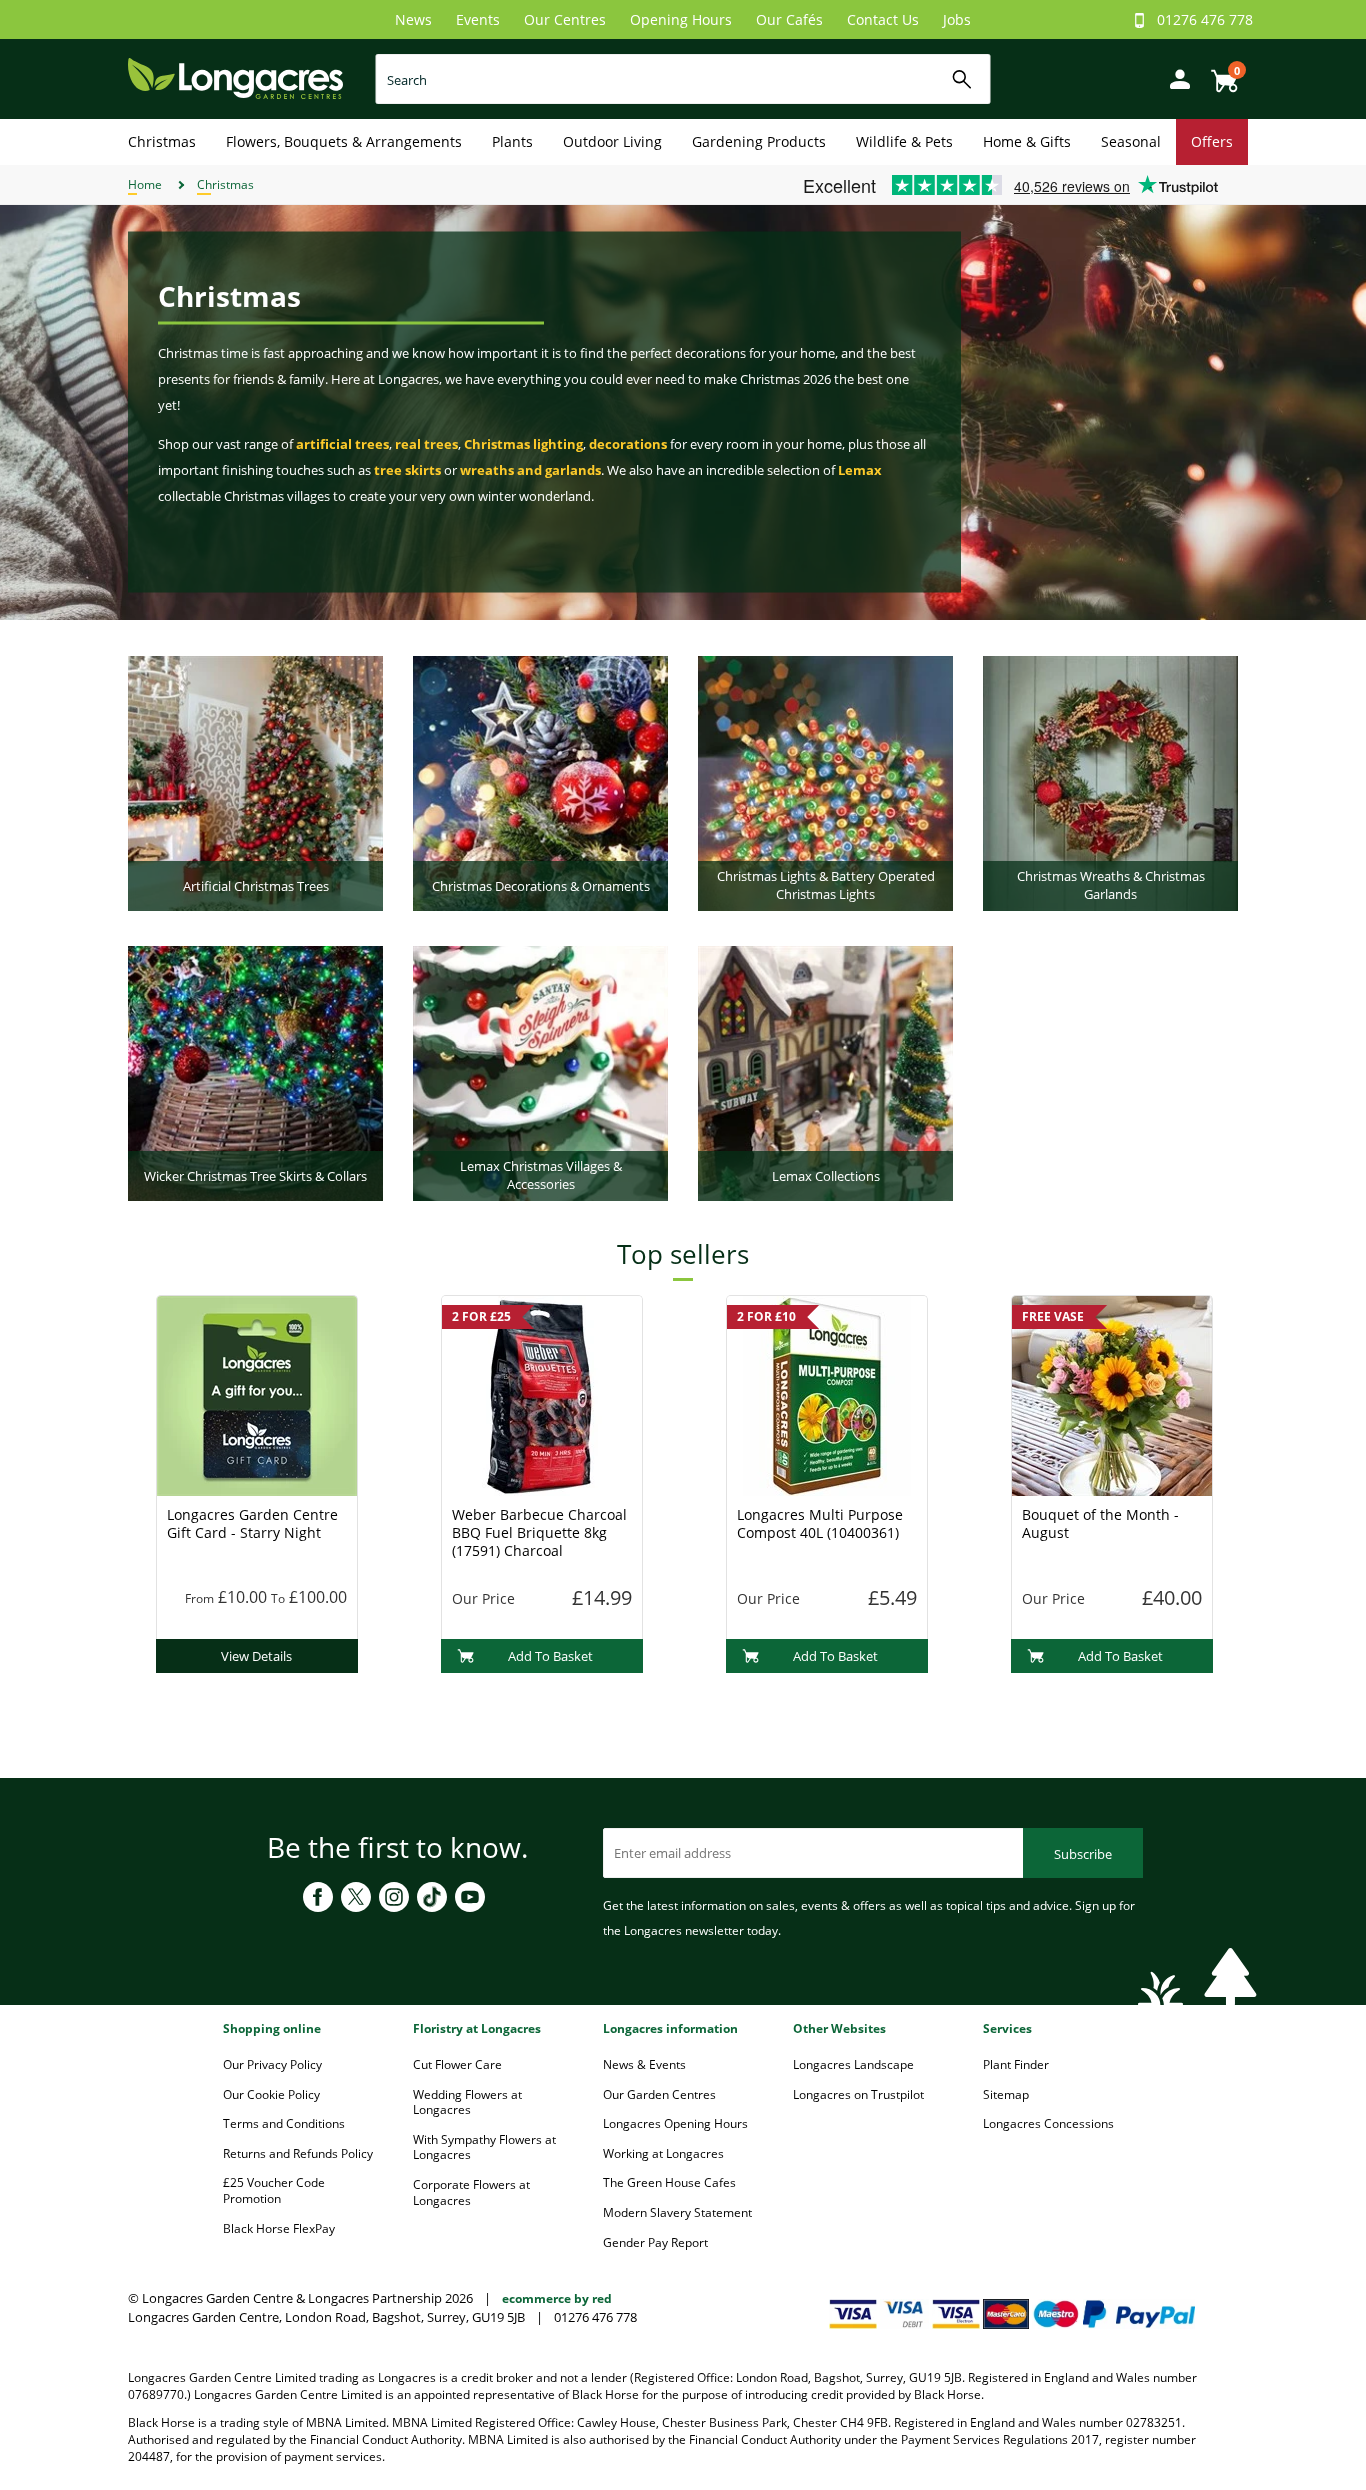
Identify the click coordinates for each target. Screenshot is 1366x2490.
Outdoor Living (612, 141)
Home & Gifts (1027, 141)
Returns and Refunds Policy (298, 2153)
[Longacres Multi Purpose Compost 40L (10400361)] (827, 1394)
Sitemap (1006, 2094)
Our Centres (565, 19)
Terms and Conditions (284, 2123)
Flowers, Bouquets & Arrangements (344, 141)
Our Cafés (789, 19)
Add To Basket (550, 1656)
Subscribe (1083, 1854)
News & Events (644, 2064)
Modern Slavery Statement (677, 2212)
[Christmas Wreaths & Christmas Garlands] (1110, 782)
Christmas (162, 141)
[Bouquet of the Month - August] (1112, 1394)
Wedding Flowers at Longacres (467, 2102)
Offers (1212, 141)
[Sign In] (1175, 77)
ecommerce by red (557, 2298)
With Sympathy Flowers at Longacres (484, 2147)
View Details (256, 1656)
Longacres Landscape (853, 2064)
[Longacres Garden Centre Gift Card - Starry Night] (257, 1394)
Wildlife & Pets (904, 141)
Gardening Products (759, 141)
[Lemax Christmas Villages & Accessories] (540, 1072)
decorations (628, 444)
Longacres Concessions (1048, 2123)
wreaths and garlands (530, 470)
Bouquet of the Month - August (1100, 1523)
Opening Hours (681, 19)
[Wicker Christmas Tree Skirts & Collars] (255, 1072)
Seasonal (1131, 141)
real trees (426, 444)
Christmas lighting (523, 444)
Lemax (860, 470)
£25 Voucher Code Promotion (274, 2190)
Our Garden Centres (659, 2094)
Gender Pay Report (655, 2242)
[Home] (235, 77)
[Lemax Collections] (825, 1072)
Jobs (957, 19)
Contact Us (883, 19)
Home (145, 184)
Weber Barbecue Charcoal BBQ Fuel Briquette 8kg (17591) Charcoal (539, 1532)
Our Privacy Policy (272, 2064)
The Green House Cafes (669, 2182)
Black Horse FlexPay (279, 2228)
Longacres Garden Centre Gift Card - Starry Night (252, 1523)
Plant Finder (1016, 2064)
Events (478, 19)
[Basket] (1219, 73)
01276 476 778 (1205, 19)
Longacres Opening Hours (675, 2123)
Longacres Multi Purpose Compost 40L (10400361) (820, 1523)
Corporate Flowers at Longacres (471, 2192)
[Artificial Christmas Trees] (255, 782)
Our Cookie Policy (271, 2094)
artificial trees (342, 444)
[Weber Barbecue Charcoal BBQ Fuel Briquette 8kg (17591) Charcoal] (542, 1394)
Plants (512, 141)
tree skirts (407, 470)
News (413, 19)
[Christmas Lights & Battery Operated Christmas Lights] (825, 782)
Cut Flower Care (457, 2064)
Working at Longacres (663, 2153)
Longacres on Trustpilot (858, 2094)
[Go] (962, 79)
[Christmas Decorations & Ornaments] (540, 782)
